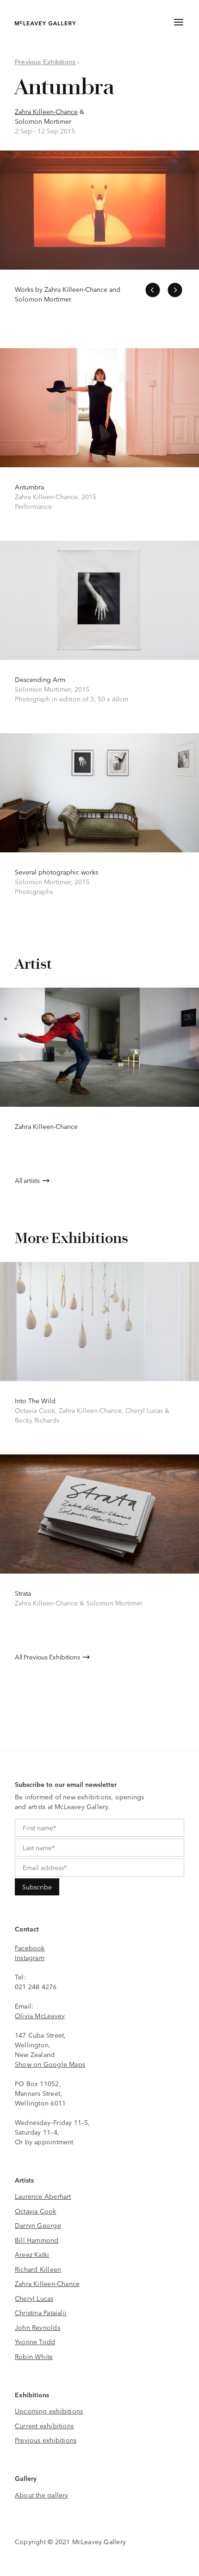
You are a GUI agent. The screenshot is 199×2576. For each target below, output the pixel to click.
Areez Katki (32, 2254)
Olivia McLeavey (40, 2015)
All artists (27, 1180)
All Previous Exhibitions (47, 1657)
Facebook (30, 1948)
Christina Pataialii (41, 2312)
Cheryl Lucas (34, 2298)
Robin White (34, 2356)
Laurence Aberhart (43, 2196)
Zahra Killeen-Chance (46, 111)
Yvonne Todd (35, 2341)
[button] (153, 290)
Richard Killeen (38, 2269)
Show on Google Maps (50, 2064)
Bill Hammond (37, 2240)
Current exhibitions (44, 2425)
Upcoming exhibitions (49, 2411)
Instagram (30, 1957)
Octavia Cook (36, 2211)
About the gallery (42, 2495)
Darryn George (38, 2225)
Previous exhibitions (46, 2440)
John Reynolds (37, 2327)
